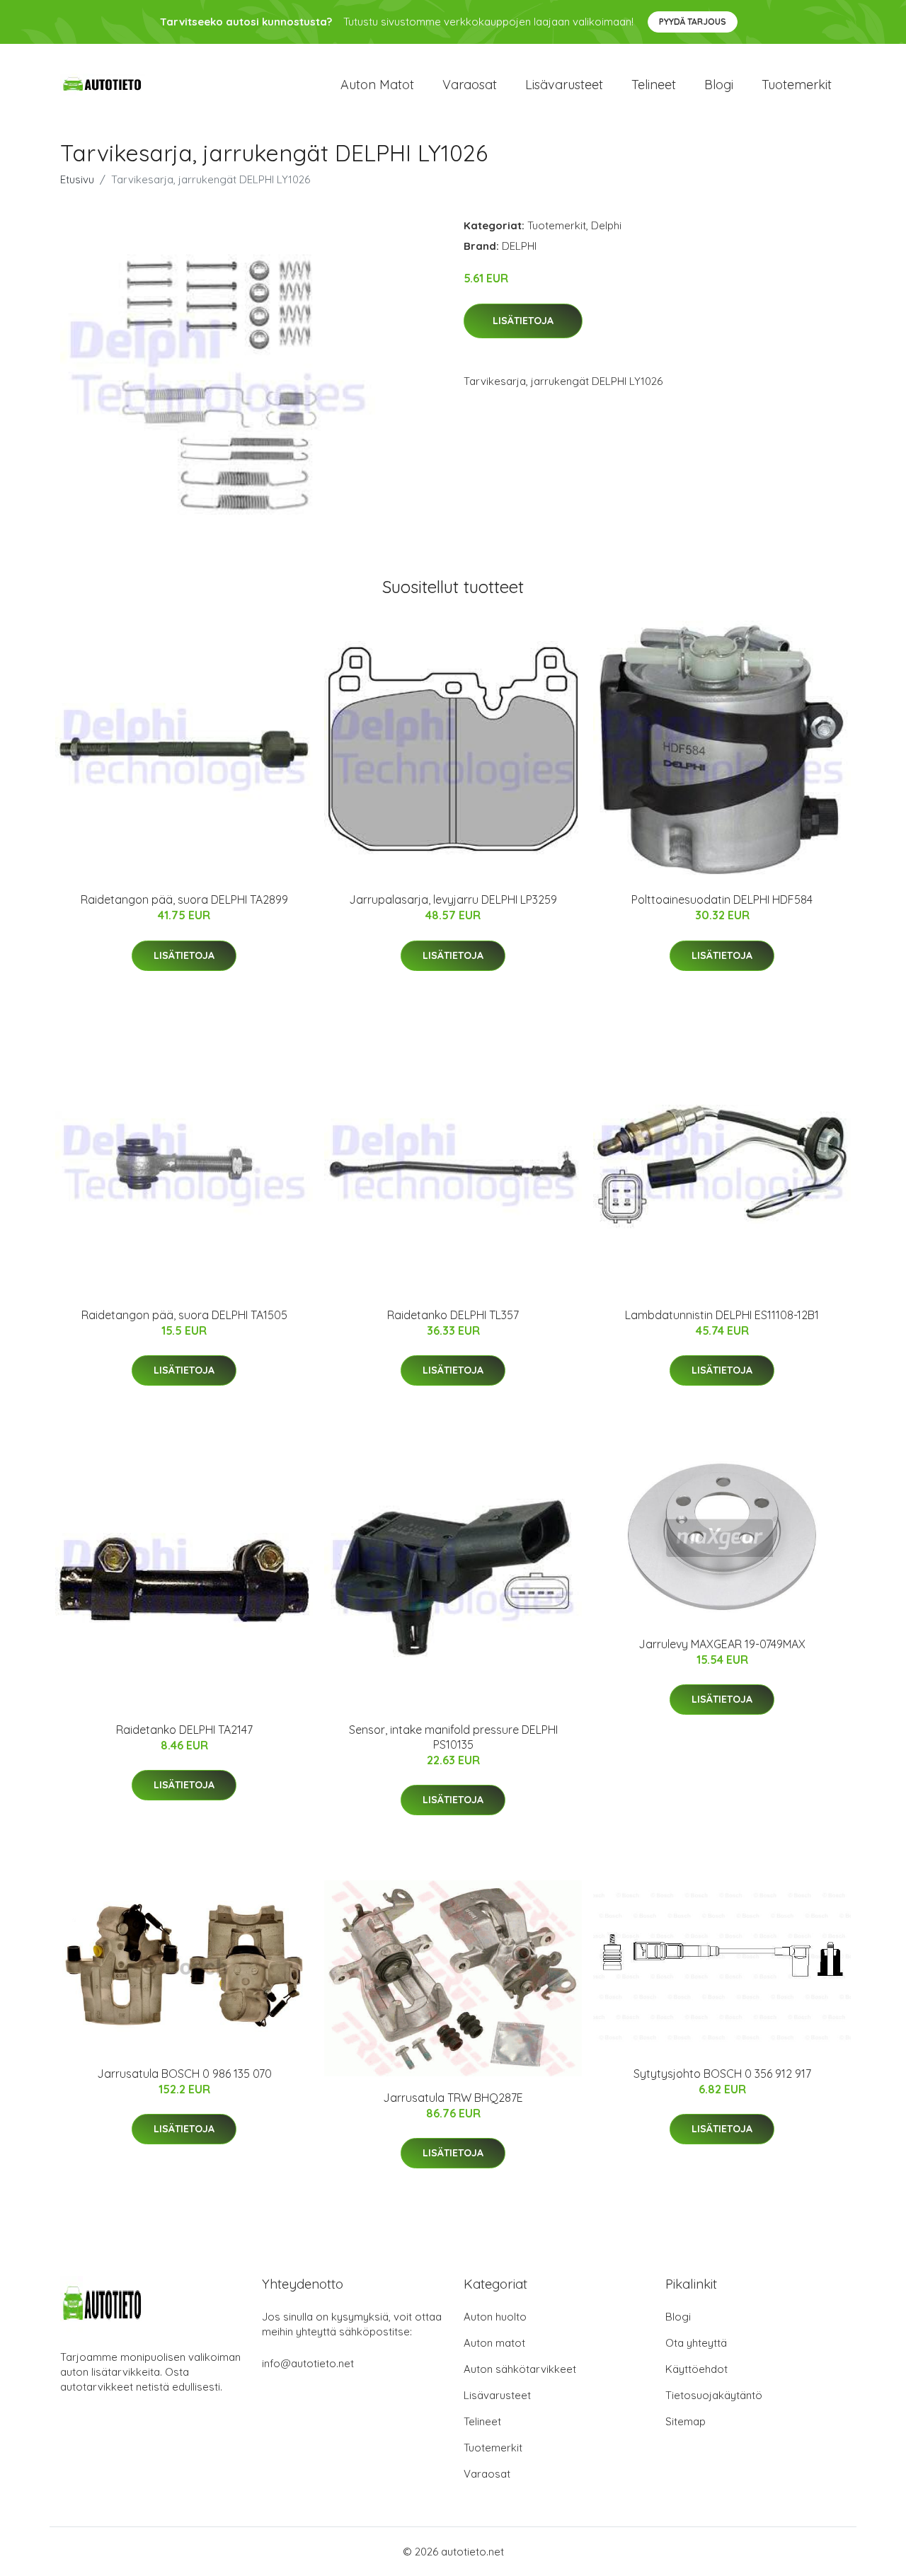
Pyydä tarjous (693, 22)
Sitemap (686, 2421)
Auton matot (377, 85)
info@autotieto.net (308, 2363)
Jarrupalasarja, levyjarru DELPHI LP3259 (453, 899)
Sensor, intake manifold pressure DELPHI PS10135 (453, 1737)
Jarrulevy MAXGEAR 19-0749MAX (722, 1644)
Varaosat (470, 85)
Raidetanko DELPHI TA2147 (184, 1730)
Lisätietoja (523, 321)
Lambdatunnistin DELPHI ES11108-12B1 (722, 1315)
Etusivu (77, 179)
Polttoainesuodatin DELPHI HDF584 (722, 899)
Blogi (719, 85)
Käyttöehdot (696, 2369)
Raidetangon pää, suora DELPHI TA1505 (184, 1315)
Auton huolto (495, 2317)
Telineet (654, 85)
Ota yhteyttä (696, 2343)
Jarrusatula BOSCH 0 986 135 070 (184, 2074)
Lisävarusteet (564, 85)
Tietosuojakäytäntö (714, 2395)
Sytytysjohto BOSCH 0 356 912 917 (722, 2074)
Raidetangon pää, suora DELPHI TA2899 (184, 899)
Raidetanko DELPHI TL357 (453, 1315)
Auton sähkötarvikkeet (520, 2369)
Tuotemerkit (797, 85)
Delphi (606, 225)
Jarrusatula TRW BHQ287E (453, 2098)
